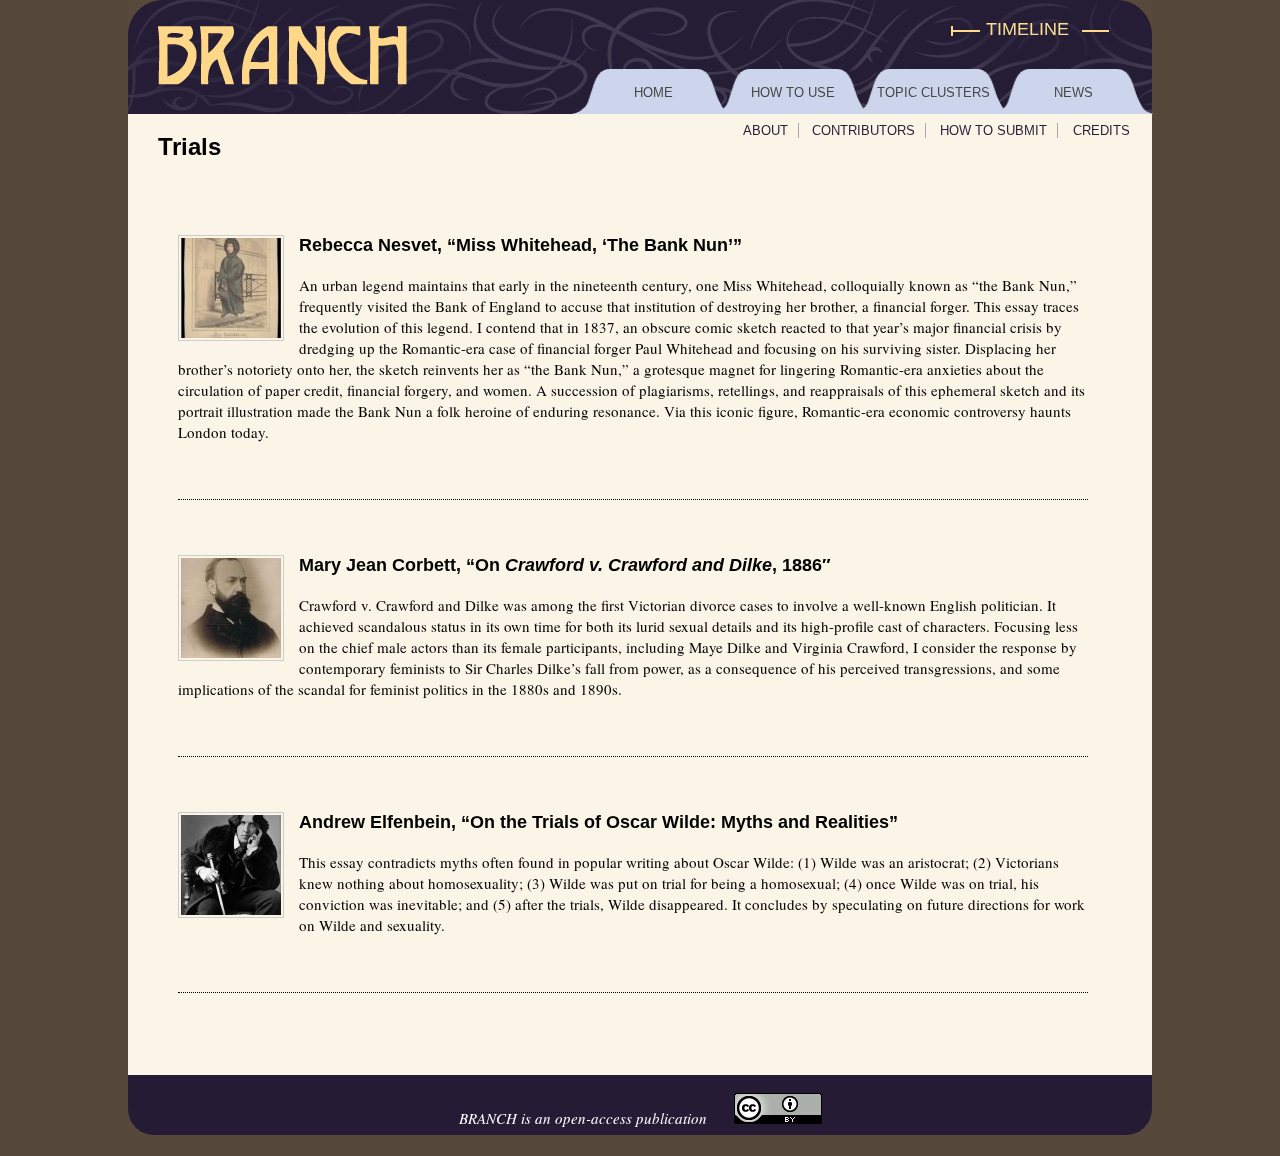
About (765, 130)
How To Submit (993, 130)
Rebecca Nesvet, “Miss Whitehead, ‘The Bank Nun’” (520, 245)
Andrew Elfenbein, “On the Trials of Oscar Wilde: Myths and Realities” (598, 822)
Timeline (1027, 29)
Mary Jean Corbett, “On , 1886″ (565, 565)
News (1073, 92)
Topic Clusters (933, 92)
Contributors (863, 130)
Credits (1101, 130)
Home (653, 92)
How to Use (793, 92)
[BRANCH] (640, 29)
